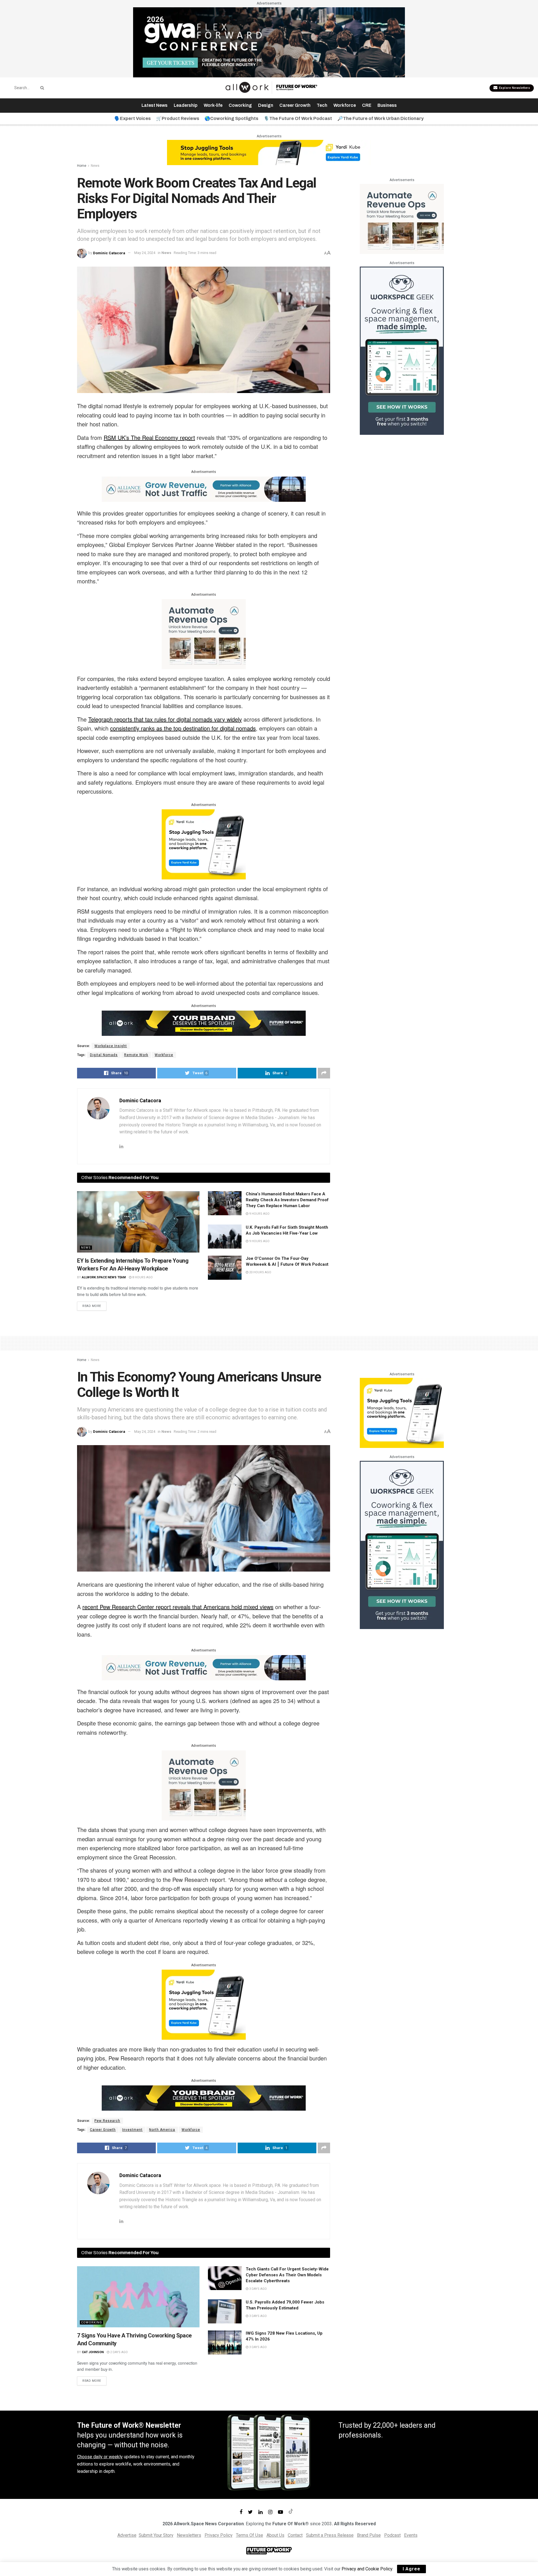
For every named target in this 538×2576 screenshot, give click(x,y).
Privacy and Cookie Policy (367, 2569)
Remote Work (136, 1055)
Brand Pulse (369, 2535)
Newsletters (189, 2535)
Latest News (155, 105)
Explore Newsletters (514, 88)
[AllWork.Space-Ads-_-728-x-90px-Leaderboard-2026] (204, 489)
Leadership (186, 105)
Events (411, 2535)
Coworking (240, 105)
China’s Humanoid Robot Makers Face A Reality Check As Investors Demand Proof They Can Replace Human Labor (287, 1200)
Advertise (127, 2535)
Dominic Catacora (109, 253)
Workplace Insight (111, 1046)
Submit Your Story (156, 2535)
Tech (322, 105)
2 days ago (119, 2352)
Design (266, 105)
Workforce (345, 105)
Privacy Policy (219, 2535)
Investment (132, 2130)
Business (387, 105)
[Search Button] (41, 88)
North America (162, 2130)
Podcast (392, 2535)
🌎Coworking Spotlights (231, 118)
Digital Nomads (104, 1055)
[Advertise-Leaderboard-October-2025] (204, 1023)
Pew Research (107, 2121)
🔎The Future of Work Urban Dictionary (381, 118)
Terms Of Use (250, 2535)
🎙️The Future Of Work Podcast (298, 118)
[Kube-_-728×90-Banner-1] (269, 152)
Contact (295, 2535)
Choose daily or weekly (100, 2457)
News (95, 166)
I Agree (411, 2569)
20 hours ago (260, 1272)
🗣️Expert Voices (133, 118)
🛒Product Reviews (178, 118)
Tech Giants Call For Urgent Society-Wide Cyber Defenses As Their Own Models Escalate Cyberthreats (287, 2275)
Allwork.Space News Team (104, 1277)
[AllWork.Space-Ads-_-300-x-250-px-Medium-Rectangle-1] (204, 634)
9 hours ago (259, 1214)
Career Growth (295, 105)
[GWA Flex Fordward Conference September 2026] (269, 42)
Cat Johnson (93, 2352)
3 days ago (258, 2289)
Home (82, 166)
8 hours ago (142, 1277)
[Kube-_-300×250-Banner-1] (204, 844)
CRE (367, 105)
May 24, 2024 (145, 253)
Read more (92, 1306)
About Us (275, 2535)
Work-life (213, 105)
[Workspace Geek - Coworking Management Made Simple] (402, 351)
